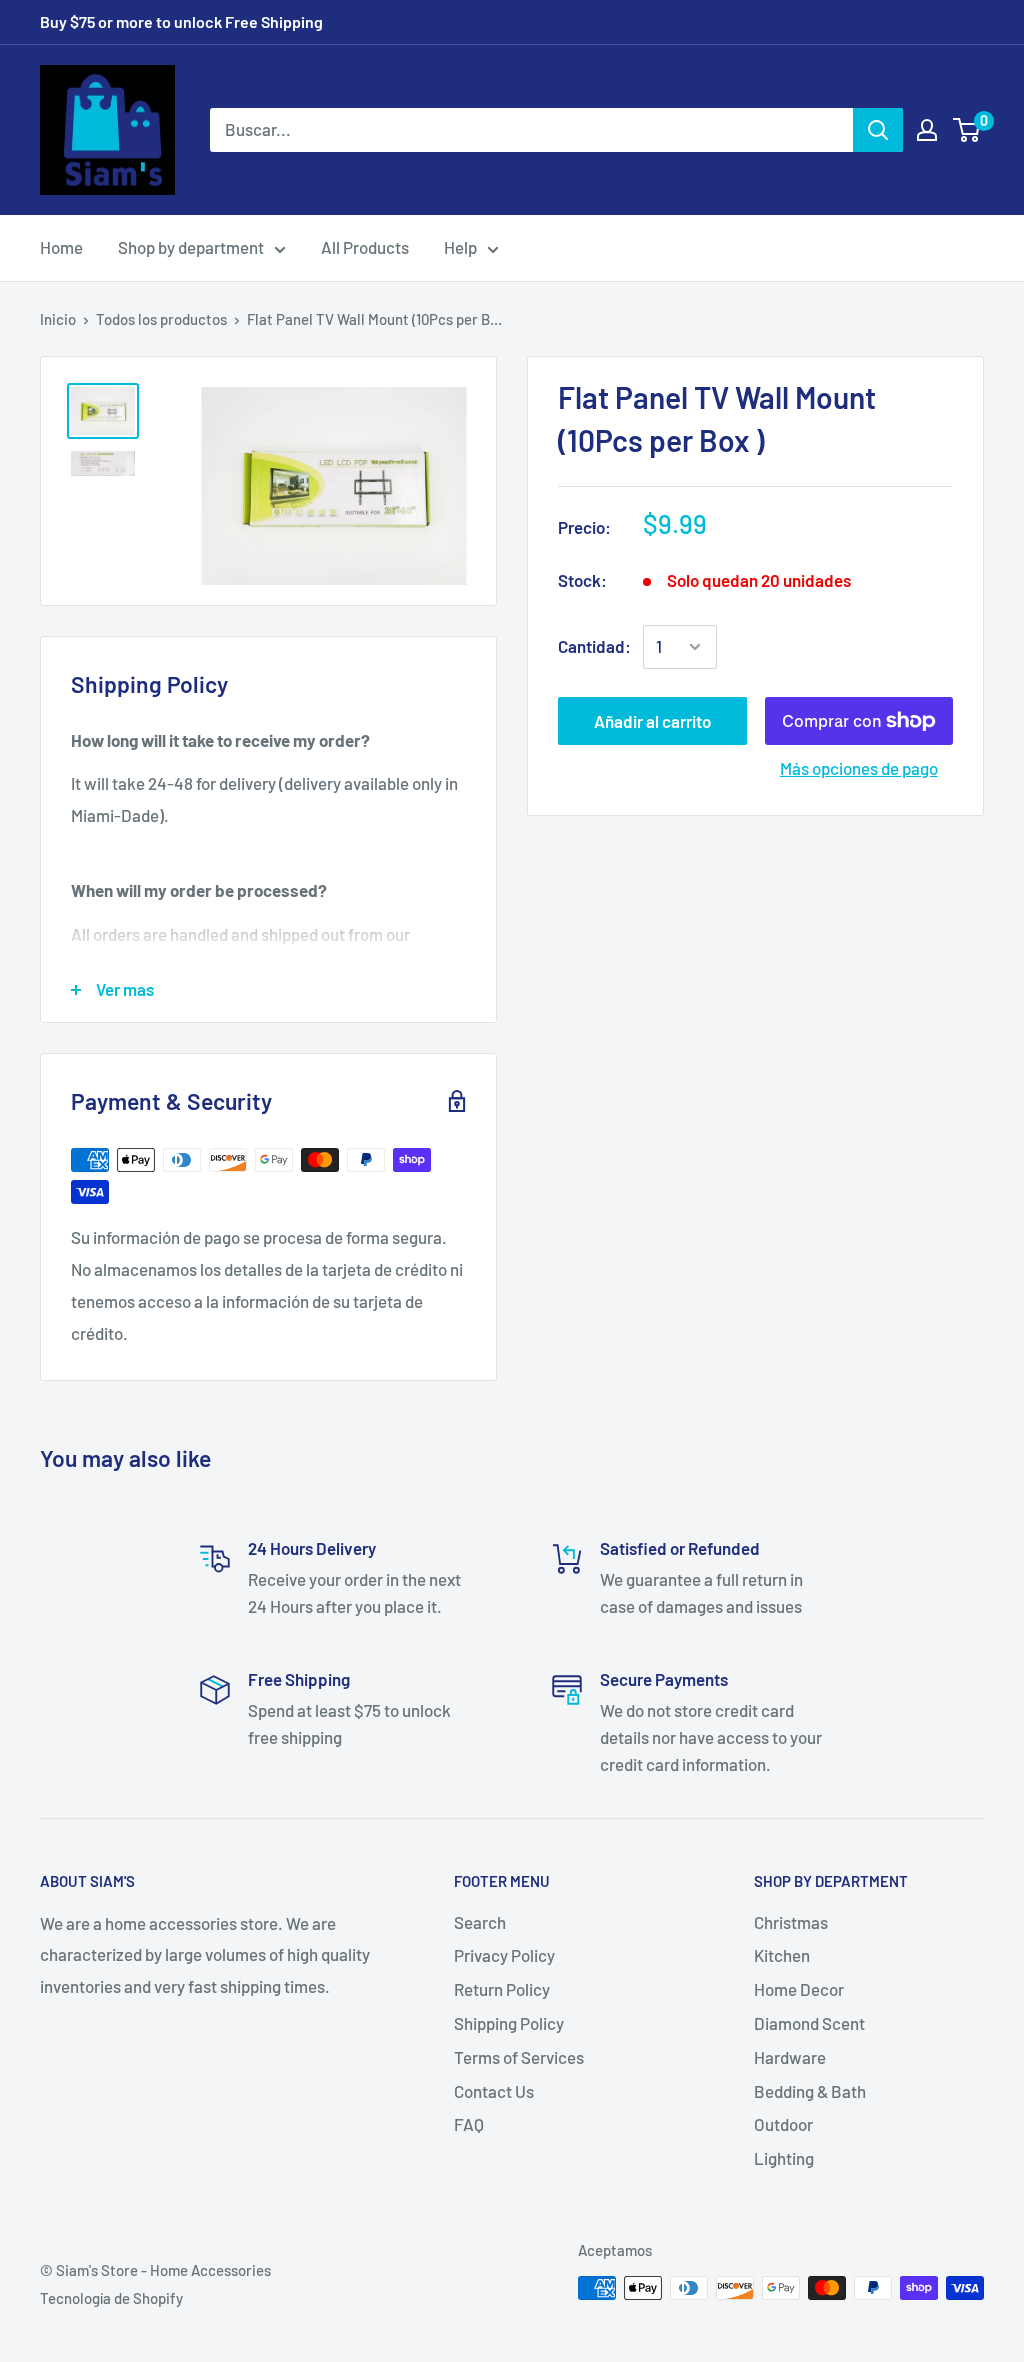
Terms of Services (519, 2057)
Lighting (784, 2158)
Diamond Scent (809, 2023)
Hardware (790, 2057)
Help (460, 247)
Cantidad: (594, 646)
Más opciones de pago (859, 768)
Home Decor (799, 1989)
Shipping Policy (509, 2023)
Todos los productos (161, 319)
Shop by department (191, 247)
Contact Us (494, 2091)
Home (61, 247)
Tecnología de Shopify (111, 2298)
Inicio (58, 319)
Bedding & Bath (810, 2091)
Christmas (791, 1922)
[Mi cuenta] (927, 130)
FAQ (469, 2124)
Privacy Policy (504, 1955)
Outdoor (783, 2124)
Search (480, 1922)
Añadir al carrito (652, 721)
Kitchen (782, 1955)
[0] (967, 130)
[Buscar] (878, 130)
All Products (365, 247)
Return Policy (502, 1989)
